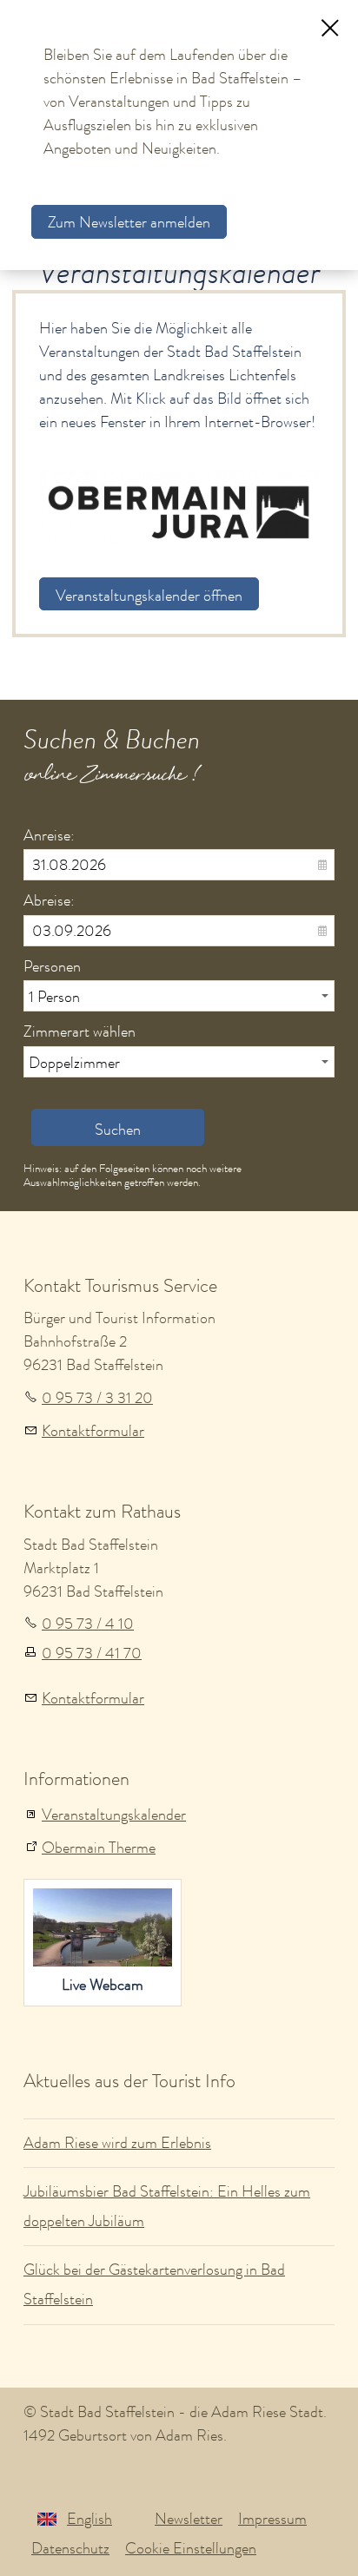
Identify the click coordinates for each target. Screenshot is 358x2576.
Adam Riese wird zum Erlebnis (117, 2143)
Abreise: (49, 900)
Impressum (272, 2519)
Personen (52, 966)
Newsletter (189, 2519)
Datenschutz (70, 2548)
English (89, 2519)
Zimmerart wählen (80, 1031)
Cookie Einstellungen (191, 2548)
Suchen (118, 1130)
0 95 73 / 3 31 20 (97, 1398)
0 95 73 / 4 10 (88, 1624)
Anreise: (49, 835)
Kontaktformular (93, 1431)
